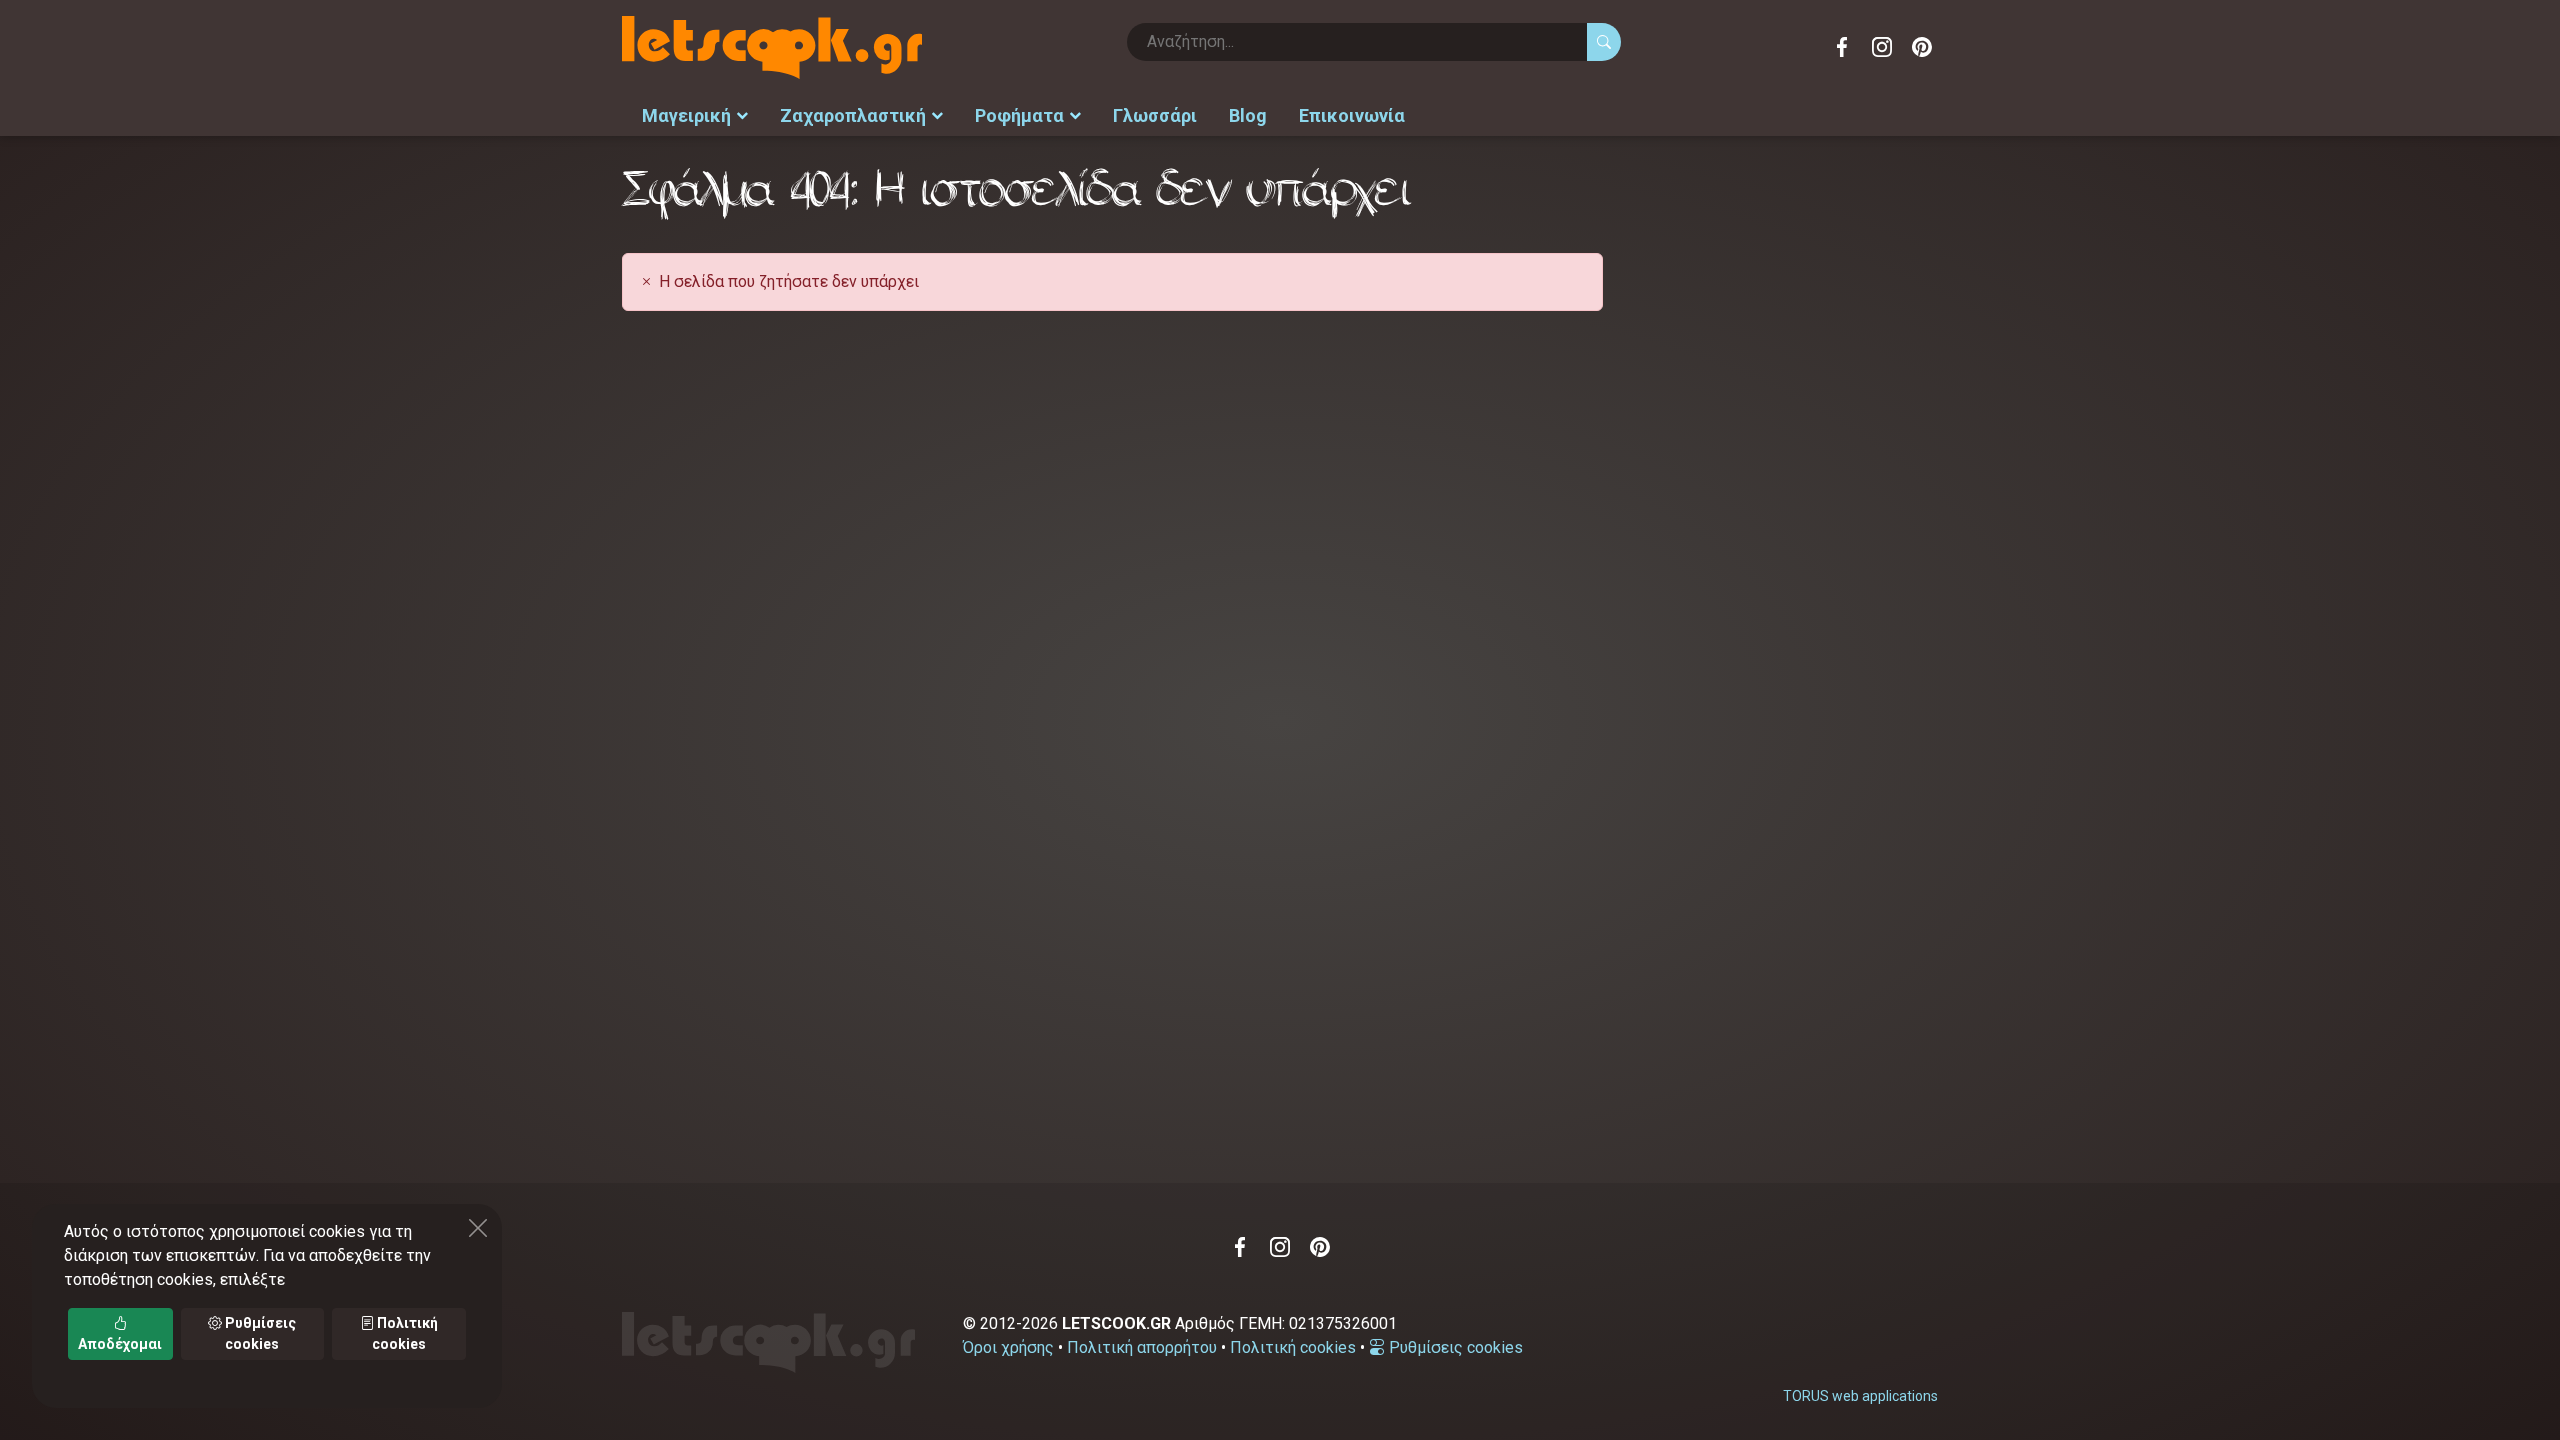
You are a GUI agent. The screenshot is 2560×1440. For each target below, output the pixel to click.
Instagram (1882, 47)
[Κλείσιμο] (478, 1228)
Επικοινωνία (1352, 115)
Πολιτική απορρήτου (1142, 1347)
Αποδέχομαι (120, 1344)
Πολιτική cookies (1293, 1347)
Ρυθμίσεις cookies (1454, 1347)
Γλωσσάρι (1155, 115)
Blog (1248, 115)
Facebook (1842, 47)
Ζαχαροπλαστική (853, 115)
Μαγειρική (686, 115)
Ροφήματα (1019, 115)
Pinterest (1922, 47)
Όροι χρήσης (1008, 1347)
